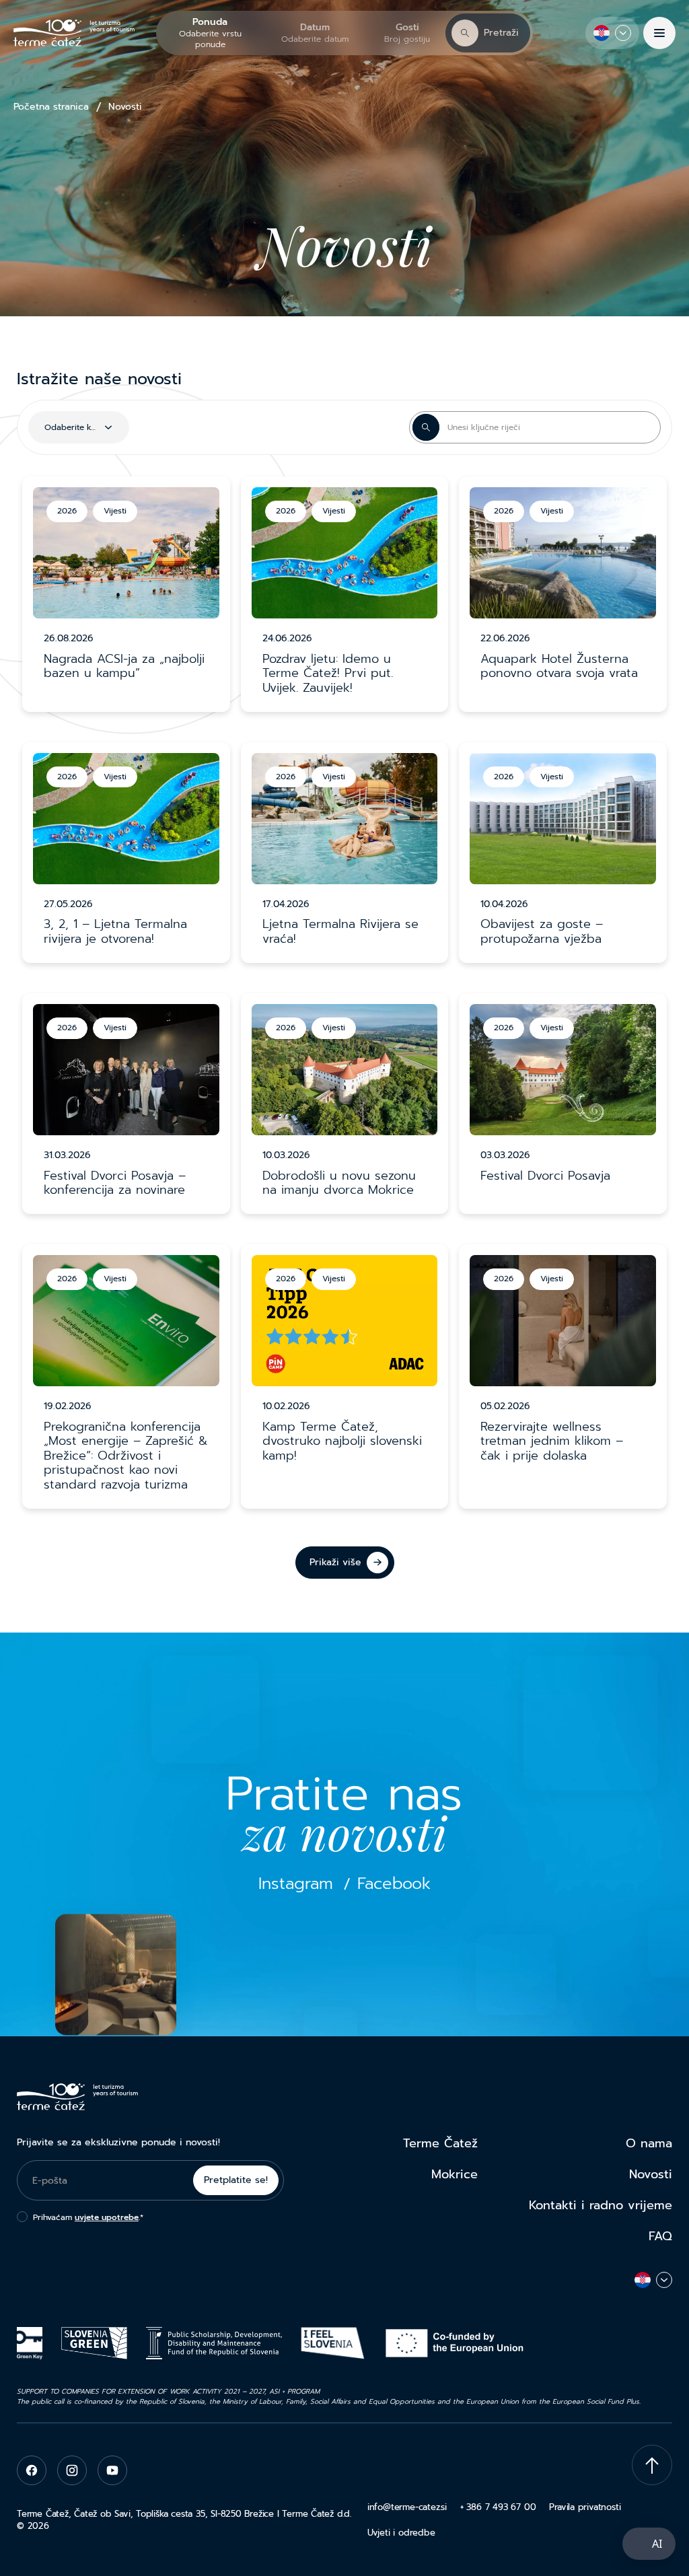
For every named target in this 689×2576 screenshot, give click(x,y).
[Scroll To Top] (652, 2465)
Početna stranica (51, 107)
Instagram (296, 1884)
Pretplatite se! (236, 2180)
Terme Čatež (440, 2143)
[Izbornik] (659, 33)
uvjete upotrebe (107, 2217)
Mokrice (455, 2174)
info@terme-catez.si (407, 2507)
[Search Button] (426, 427)
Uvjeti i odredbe (401, 2533)
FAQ (660, 2236)
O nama (649, 2143)
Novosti (651, 2174)
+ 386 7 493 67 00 (498, 2507)
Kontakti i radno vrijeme (601, 2205)
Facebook (394, 1884)
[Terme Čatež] (74, 33)
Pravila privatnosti (585, 2507)
